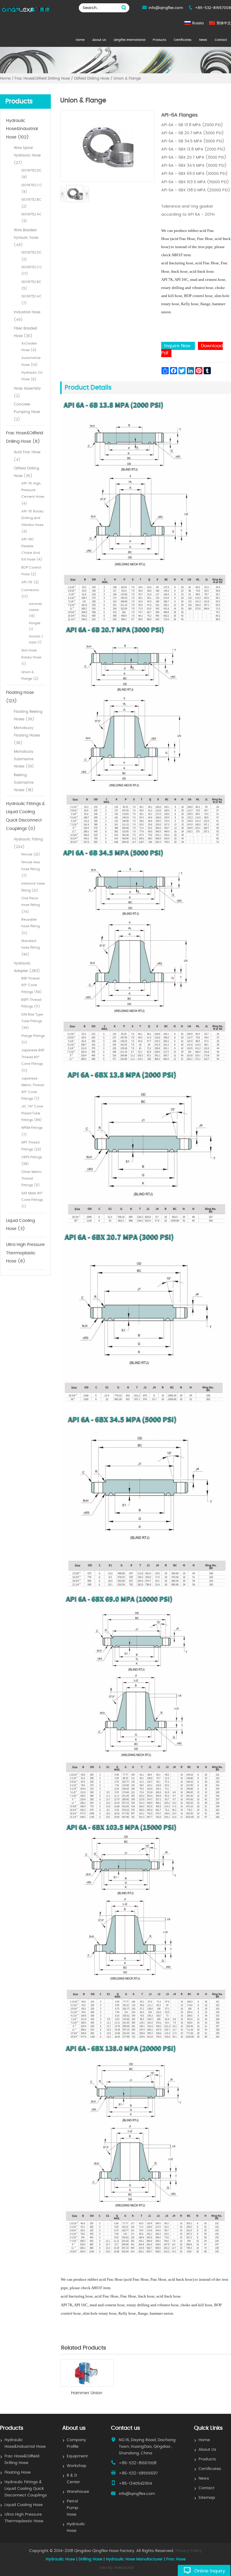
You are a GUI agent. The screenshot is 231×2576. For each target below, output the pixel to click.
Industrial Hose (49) (27, 316)
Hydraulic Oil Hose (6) (32, 376)
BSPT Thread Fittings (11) (31, 1003)
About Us (99, 40)
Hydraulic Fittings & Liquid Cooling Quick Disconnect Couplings (26, 2489)
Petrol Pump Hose (72, 2508)
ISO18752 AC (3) (32, 218)
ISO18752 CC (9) (32, 188)
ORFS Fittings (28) (32, 1160)
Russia (198, 23)
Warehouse (78, 2492)
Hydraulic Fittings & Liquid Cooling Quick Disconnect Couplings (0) (25, 816)
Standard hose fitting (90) (31, 948)
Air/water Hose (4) (29, 347)
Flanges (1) (35, 626)
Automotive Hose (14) (31, 361)
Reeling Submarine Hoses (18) (24, 782)
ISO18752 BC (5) (31, 285)
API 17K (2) (30, 582)
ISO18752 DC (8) (32, 174)
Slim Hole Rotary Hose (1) (31, 657)
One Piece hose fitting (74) (31, 905)
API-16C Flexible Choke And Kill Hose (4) (32, 549)
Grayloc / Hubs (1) (36, 639)
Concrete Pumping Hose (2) (27, 412)
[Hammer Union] (87, 2385)
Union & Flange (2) (30, 675)
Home (80, 40)
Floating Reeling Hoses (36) (28, 715)
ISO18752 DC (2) (32, 256)
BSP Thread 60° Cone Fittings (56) (32, 985)
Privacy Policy (189, 2551)
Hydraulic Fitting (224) (28, 843)
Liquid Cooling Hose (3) (20, 1225)
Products (159, 40)
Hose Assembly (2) (27, 392)
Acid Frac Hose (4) (27, 456)
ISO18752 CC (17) (32, 270)
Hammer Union (87, 2393)
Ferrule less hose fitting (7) (31, 869)
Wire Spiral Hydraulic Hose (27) (27, 155)
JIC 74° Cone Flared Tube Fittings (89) (32, 1113)
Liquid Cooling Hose (24, 2505)
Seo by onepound (117, 2568)
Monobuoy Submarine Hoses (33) (24, 759)
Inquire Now (178, 346)
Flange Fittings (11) (33, 1039)
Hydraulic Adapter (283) (27, 967)
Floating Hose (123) (20, 697)
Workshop (77, 2466)
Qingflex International (129, 40)
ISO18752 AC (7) (32, 300)
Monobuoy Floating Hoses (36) (27, 735)
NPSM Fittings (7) (32, 1131)
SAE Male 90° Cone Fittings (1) (32, 1200)
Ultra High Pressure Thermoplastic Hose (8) (25, 1253)
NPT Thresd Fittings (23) (31, 1146)
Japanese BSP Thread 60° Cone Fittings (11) (33, 1060)
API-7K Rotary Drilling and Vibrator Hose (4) (32, 521)
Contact (221, 40)
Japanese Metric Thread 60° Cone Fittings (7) (33, 1089)
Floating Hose (18, 2473)
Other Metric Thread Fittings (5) (32, 1179)
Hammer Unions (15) (35, 610)
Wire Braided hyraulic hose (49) (26, 238)
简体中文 (224, 23)
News (203, 40)
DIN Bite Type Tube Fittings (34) (32, 1021)
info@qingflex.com (166, 8)
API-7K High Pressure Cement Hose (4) (33, 494)
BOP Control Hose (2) (31, 571)
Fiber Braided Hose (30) (25, 332)
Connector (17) (30, 593)
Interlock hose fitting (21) (33, 887)
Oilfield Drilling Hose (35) (26, 472)
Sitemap (207, 2498)
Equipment (77, 2456)
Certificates (183, 40)
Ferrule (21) (31, 854)
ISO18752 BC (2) (31, 203)
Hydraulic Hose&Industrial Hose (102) (22, 129)
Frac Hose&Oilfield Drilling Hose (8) (25, 437)
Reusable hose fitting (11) (31, 926)
